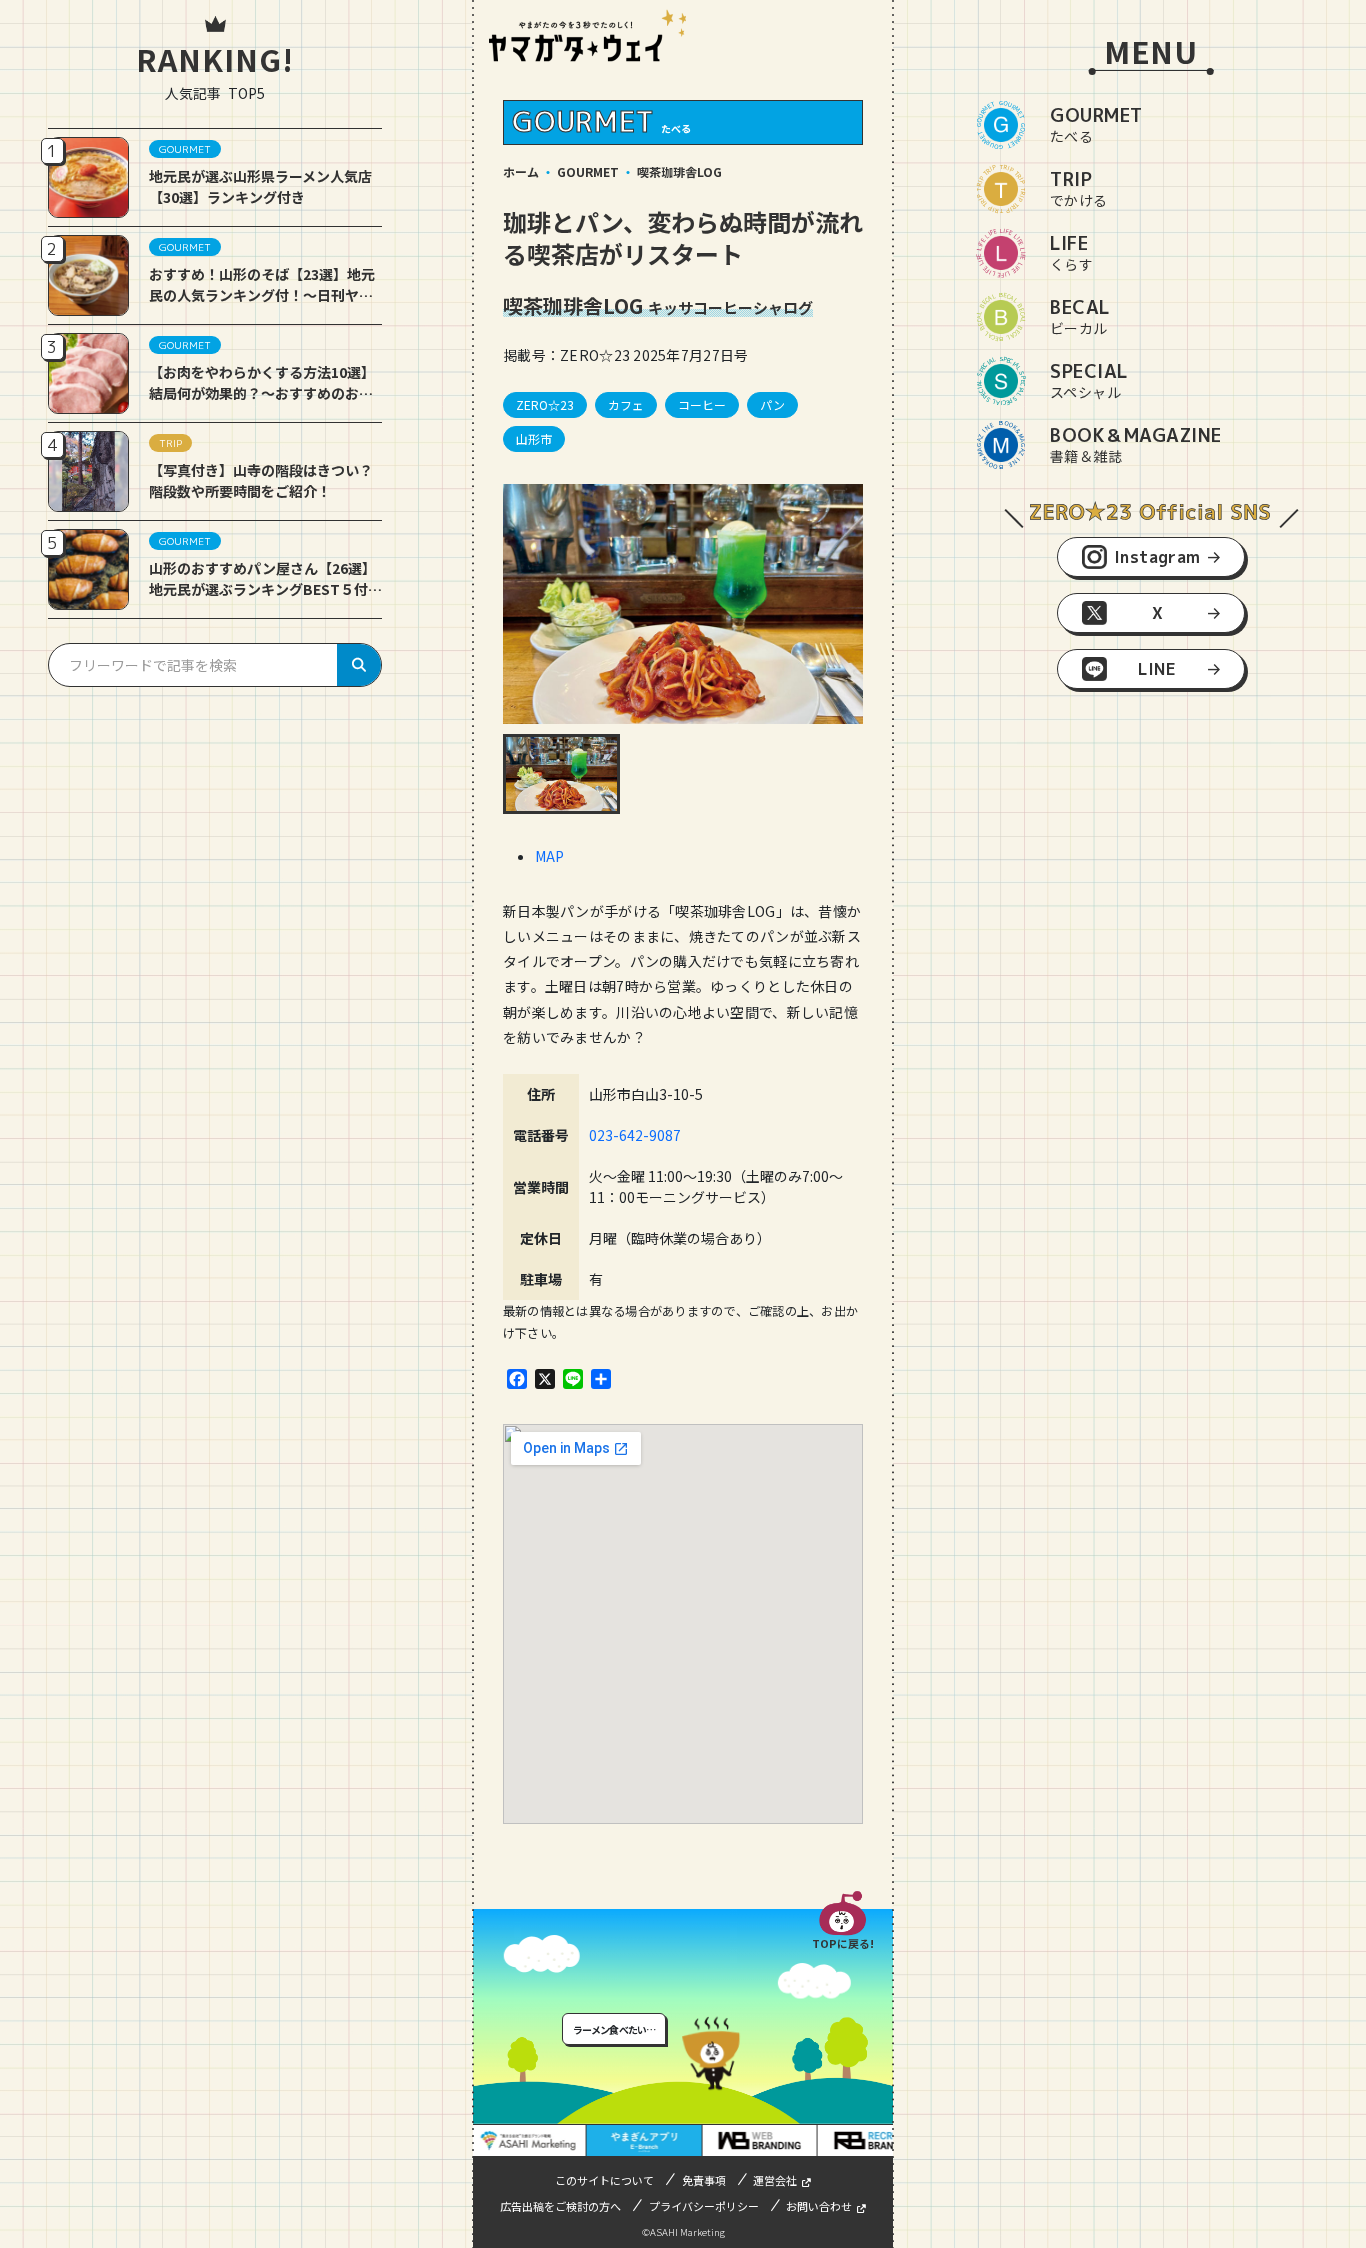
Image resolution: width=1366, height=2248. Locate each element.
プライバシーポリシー (704, 2206)
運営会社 (775, 2180)
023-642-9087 (635, 1135)
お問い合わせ (819, 2206)
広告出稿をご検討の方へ (560, 2206)
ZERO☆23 (545, 404)
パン (772, 404)
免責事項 (704, 2180)
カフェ (626, 404)
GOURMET (588, 171)
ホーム (521, 171)
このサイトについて (604, 2180)
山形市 (534, 438)
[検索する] (359, 665)
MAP (549, 856)
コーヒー (702, 404)
